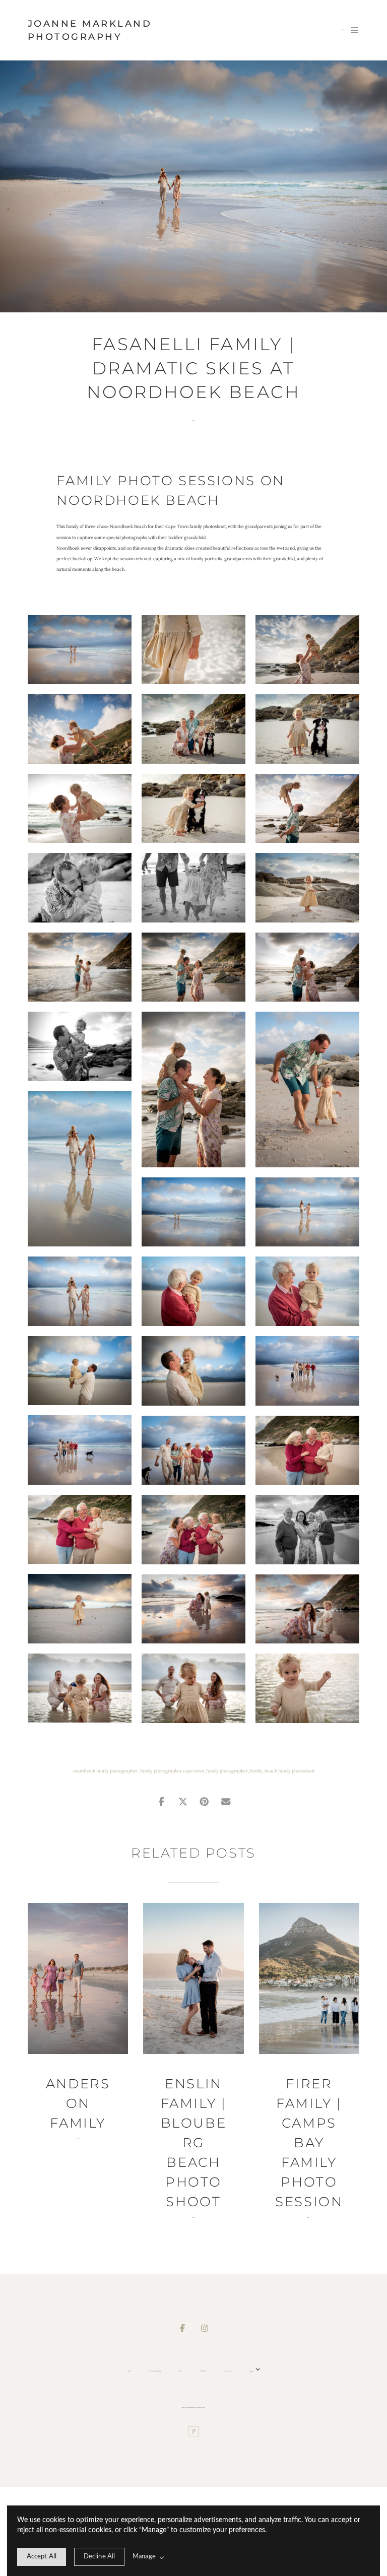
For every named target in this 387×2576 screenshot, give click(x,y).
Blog (180, 2371)
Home (129, 2371)
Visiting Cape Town (155, 2371)
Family (193, 420)
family (256, 1771)
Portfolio (203, 2371)
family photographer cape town (172, 1771)
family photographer (227, 1771)
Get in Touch (228, 2371)
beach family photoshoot (289, 1771)
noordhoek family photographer (106, 1771)
